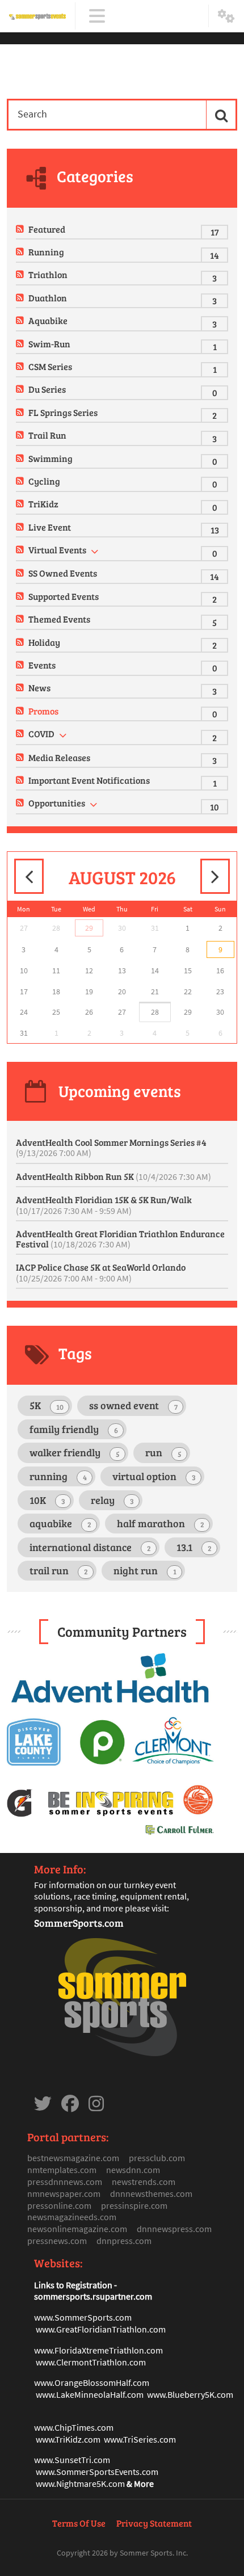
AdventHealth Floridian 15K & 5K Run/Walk (104, 1205)
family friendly (74, 1429)
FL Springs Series (63, 412)
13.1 (194, 1547)
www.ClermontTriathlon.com (91, 2362)
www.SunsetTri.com (72, 2460)
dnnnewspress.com (174, 2229)
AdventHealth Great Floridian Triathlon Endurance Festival (120, 1239)
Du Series (47, 389)
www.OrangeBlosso (71, 2382)
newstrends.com (144, 2182)
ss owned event (133, 1405)
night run (145, 1570)
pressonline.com (59, 2205)
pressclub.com (157, 2158)
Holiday (44, 642)
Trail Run (47, 435)
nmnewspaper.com (64, 2193)
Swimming (51, 458)
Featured (47, 229)
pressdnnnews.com (65, 2182)
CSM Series (50, 366)
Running (46, 252)
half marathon (161, 1523)
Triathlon (48, 274)
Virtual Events (57, 550)
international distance (90, 1547)
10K (47, 1500)
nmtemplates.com (62, 2170)
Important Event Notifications (89, 780)
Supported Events (64, 596)
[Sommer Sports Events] (37, 16)
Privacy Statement (154, 2523)
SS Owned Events (63, 573)
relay (112, 1500)
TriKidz (43, 504)
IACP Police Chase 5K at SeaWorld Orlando (101, 1272)
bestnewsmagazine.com (73, 2158)
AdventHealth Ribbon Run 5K (113, 1176)
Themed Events (59, 619)
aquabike (60, 1523)
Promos (43, 711)
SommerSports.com (79, 1923)
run (163, 1452)
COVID (41, 734)
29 (89, 928)
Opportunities (57, 803)
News (39, 688)
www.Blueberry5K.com (190, 2394)
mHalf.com (129, 2382)
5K (47, 1405)
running (58, 1476)
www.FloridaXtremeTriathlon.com (98, 2350)
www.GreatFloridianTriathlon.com (101, 2329)
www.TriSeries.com (140, 2439)
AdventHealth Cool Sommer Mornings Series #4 (111, 1148)
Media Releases (59, 757)
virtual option (154, 1476)
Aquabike (48, 320)
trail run (59, 1570)
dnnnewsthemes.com (151, 2193)
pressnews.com (57, 2241)
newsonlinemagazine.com (77, 2229)
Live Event (50, 527)
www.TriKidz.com (68, 2439)
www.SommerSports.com (83, 2317)
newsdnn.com (133, 2170)
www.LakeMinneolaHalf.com (90, 2394)
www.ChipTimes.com (74, 2427)
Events (42, 665)
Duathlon (48, 298)
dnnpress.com (124, 2241)
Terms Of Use (79, 2523)
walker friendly (75, 1452)
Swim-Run (49, 344)
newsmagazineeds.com (72, 2217)
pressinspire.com (134, 2205)
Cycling (44, 481)
